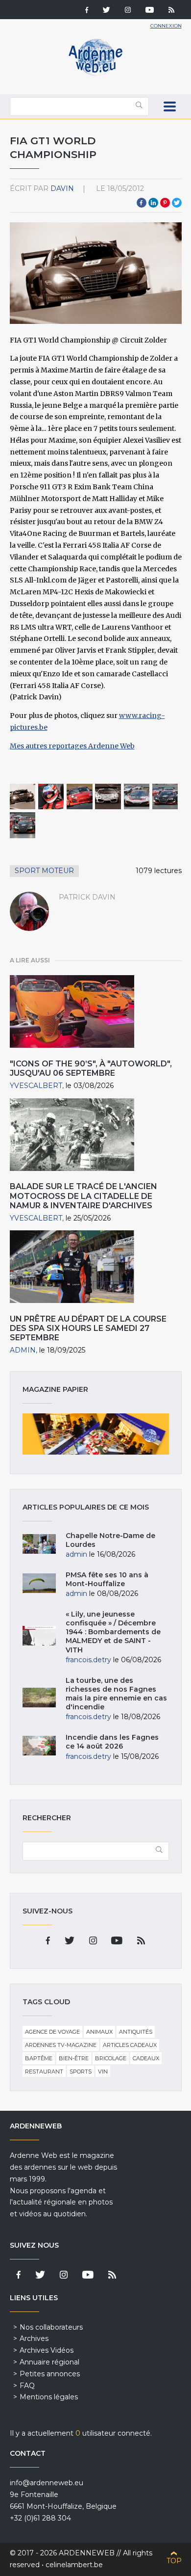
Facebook (142, 203)
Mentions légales (49, 2397)
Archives (34, 2338)
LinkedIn (153, 203)
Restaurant (44, 2071)
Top (174, 2561)
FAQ (27, 2386)
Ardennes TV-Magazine (61, 2045)
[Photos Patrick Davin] (23, 797)
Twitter (177, 203)
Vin (103, 2071)
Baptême (39, 2058)
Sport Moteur (44, 871)
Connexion (166, 26)
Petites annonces (50, 2374)
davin (62, 188)
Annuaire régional (49, 2362)
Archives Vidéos (47, 2350)
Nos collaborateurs (51, 2327)
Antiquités (136, 2032)
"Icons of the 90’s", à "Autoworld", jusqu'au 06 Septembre (91, 1068)
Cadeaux (146, 2058)
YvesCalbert (36, 1086)
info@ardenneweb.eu (47, 2483)
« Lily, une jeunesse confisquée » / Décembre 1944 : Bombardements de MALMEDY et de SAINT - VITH (113, 1632)
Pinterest (165, 203)
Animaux (99, 2032)
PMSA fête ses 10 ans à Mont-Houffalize (107, 1579)
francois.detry (88, 1660)
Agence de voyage (52, 2032)
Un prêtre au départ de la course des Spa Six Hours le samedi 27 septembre (88, 1328)
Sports (81, 2071)
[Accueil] (95, 74)
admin (23, 1350)
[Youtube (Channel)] (150, 11)
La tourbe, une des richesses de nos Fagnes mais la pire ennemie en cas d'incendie (116, 1694)
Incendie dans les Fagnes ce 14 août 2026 (112, 1742)
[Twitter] (107, 11)
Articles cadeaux (130, 2045)
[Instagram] (128, 11)
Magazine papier (96, 1434)
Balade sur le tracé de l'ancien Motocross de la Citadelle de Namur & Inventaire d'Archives (84, 1196)
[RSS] (171, 11)
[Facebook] (87, 11)
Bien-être (74, 2058)
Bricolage (111, 2058)
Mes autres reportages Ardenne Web (72, 746)
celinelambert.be (74, 2565)
